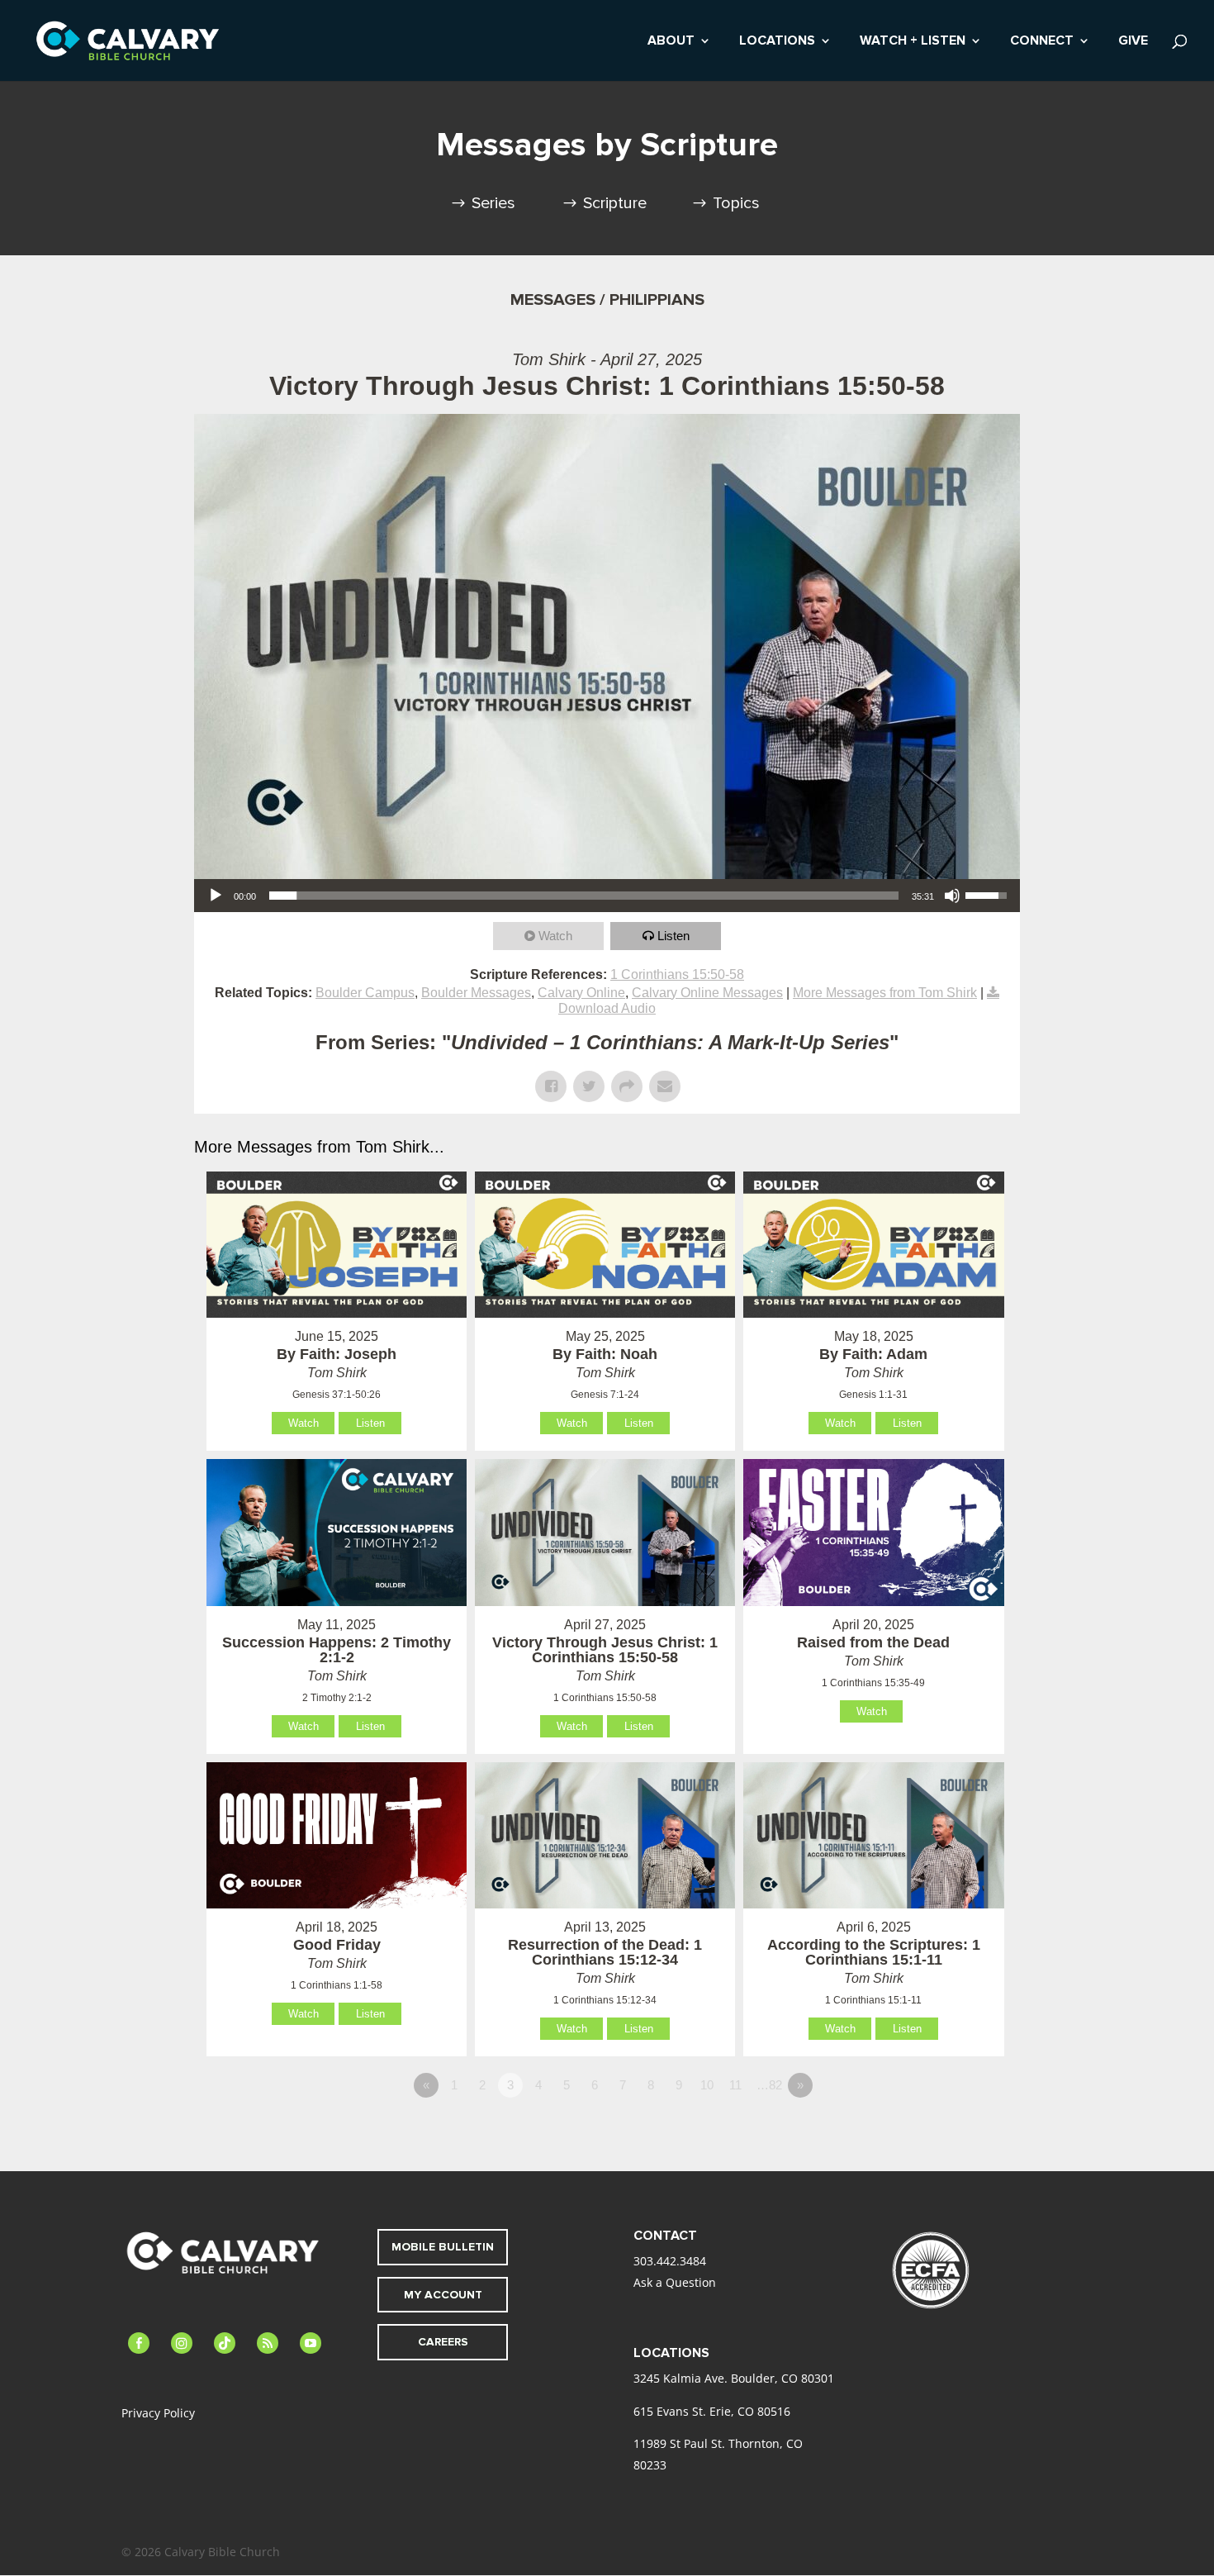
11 (735, 2085)
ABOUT (671, 42)
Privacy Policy (158, 2413)
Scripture (615, 203)
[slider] (584, 896)
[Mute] (952, 896)
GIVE (1133, 42)
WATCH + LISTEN (913, 42)
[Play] (216, 896)
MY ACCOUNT (443, 2295)
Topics (736, 203)
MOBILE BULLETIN (443, 2247)
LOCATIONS (777, 42)
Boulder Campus (365, 993)
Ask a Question (675, 2282)
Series (493, 203)
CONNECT (1042, 42)
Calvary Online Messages (707, 993)
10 (707, 2085)
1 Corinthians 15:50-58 (677, 974)
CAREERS (443, 2342)
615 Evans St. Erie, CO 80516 (712, 2411)
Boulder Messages (476, 993)
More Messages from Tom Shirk (885, 993)
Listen (673, 936)
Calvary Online (581, 993)
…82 (769, 2085)
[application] (607, 896)
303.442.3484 (670, 2261)
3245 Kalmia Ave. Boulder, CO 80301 (734, 2378)
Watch (555, 936)
